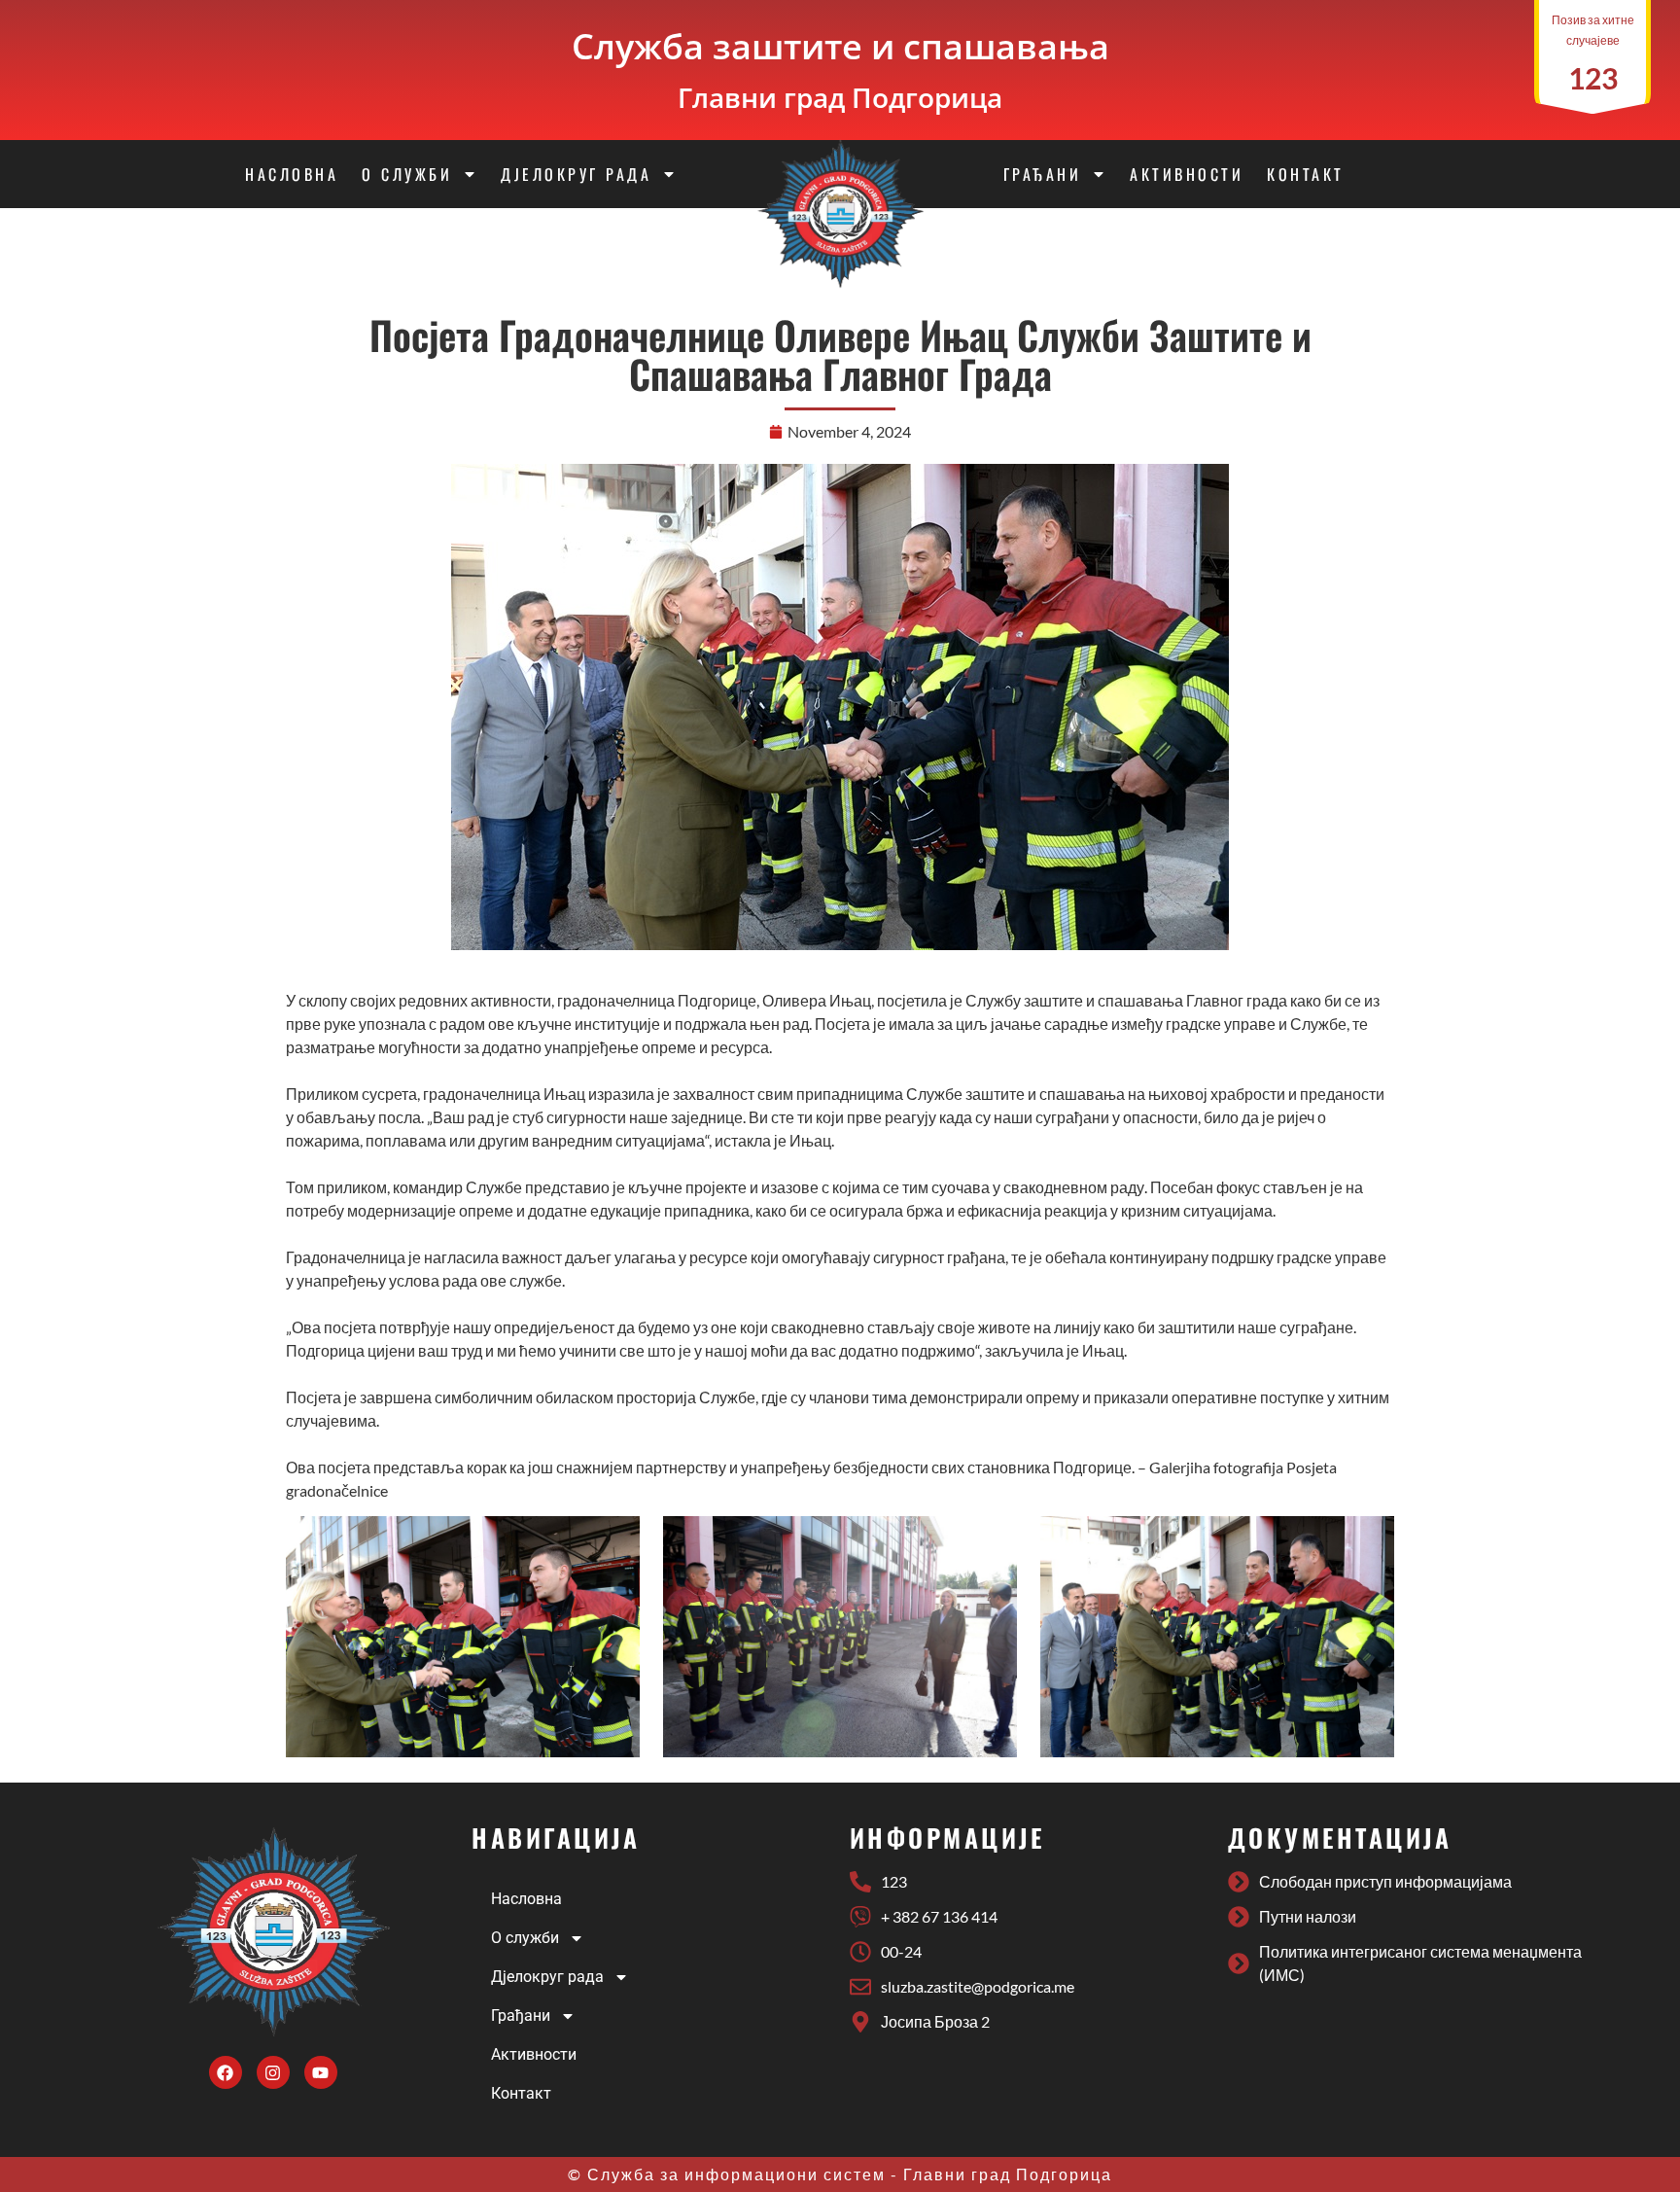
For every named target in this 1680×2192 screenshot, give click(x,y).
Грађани (1043, 174)
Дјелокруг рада (576, 174)
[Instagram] (273, 2072)
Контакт (1306, 174)
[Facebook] (226, 2072)
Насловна (292, 174)
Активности (1187, 174)
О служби (407, 174)
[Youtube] (321, 2072)
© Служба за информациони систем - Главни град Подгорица (840, 2174)
